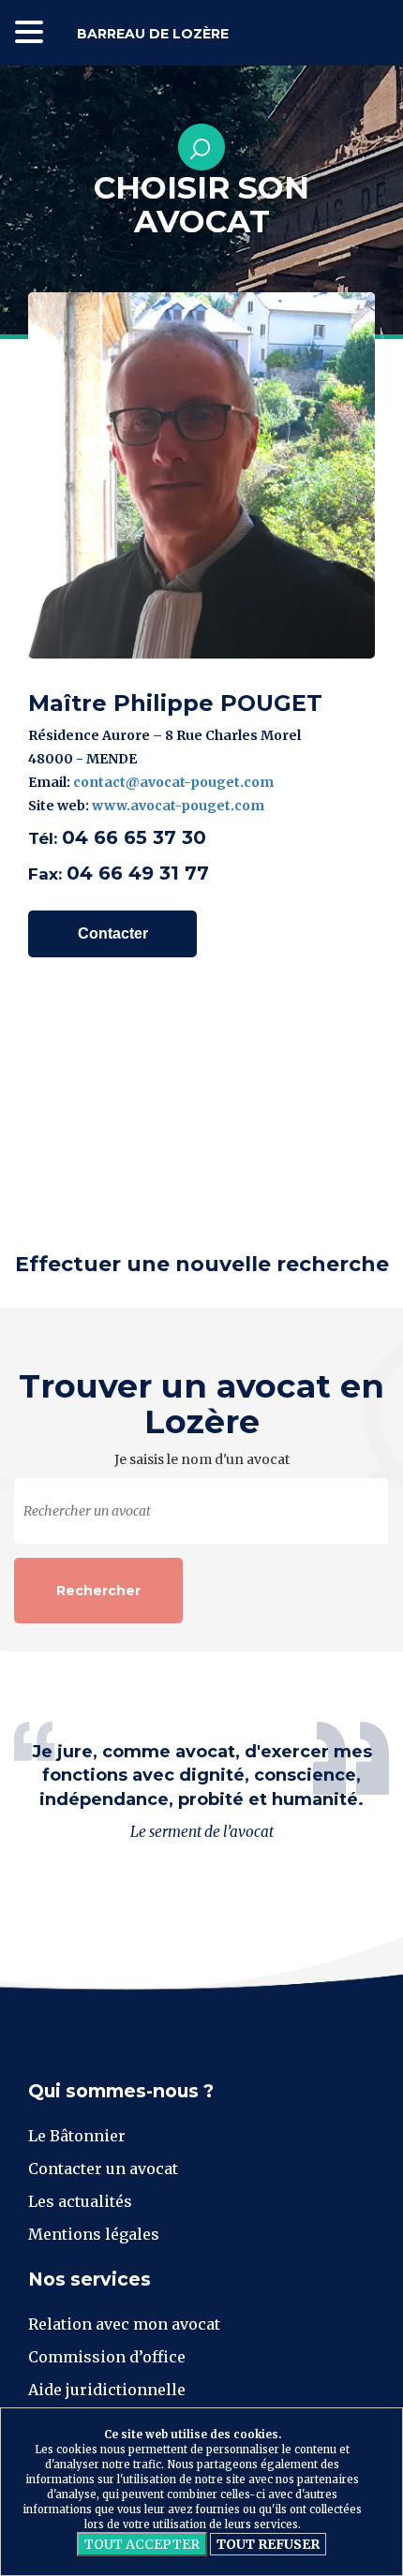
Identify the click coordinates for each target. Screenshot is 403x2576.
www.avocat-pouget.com (178, 806)
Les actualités (80, 2201)
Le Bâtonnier (77, 2136)
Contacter (113, 933)
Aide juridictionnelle (107, 2390)
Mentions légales (94, 2234)
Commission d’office (107, 2357)
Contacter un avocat (103, 2169)
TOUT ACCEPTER (142, 2544)
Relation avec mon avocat (124, 2324)
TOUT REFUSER (268, 2544)
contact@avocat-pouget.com (173, 782)
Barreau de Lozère (153, 34)
